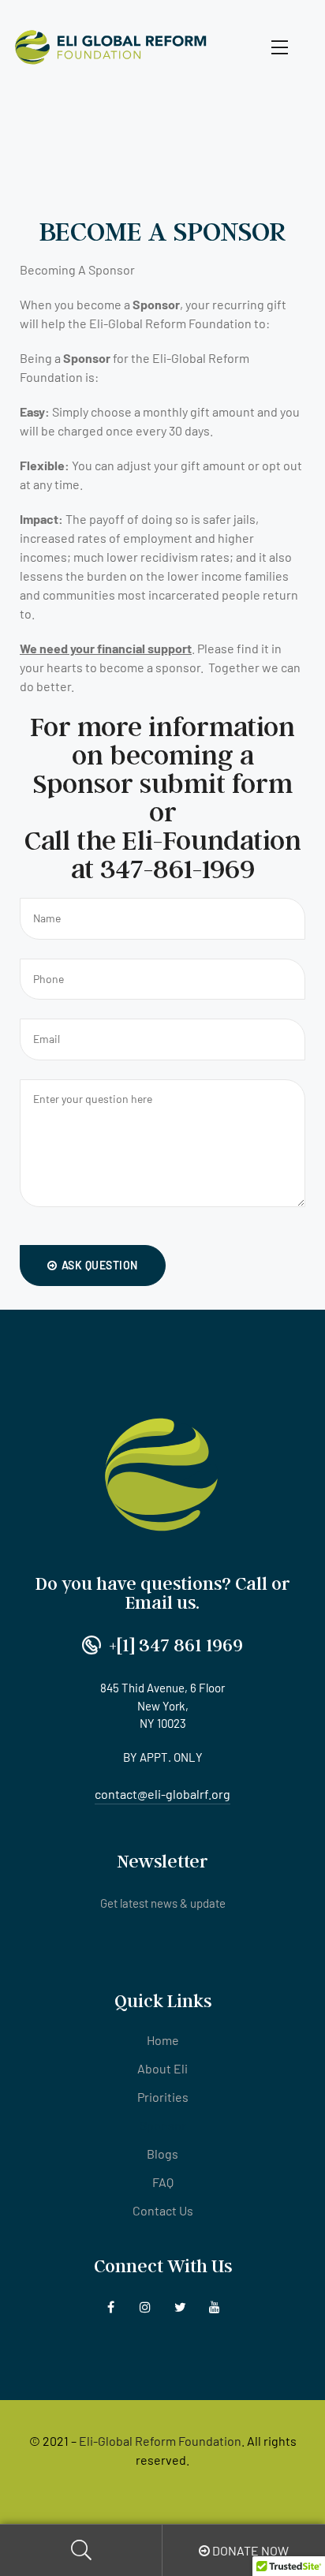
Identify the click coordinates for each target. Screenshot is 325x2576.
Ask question (100, 1265)
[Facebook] (111, 2307)
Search (81, 2550)
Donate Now (249, 2550)
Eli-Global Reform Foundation (160, 2441)
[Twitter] (180, 2307)
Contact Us (163, 2210)
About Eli (162, 2068)
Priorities (163, 2097)
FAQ (163, 2182)
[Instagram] (146, 2307)
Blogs (162, 2154)
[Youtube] (215, 2307)
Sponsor (163, 2125)
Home (163, 2040)
